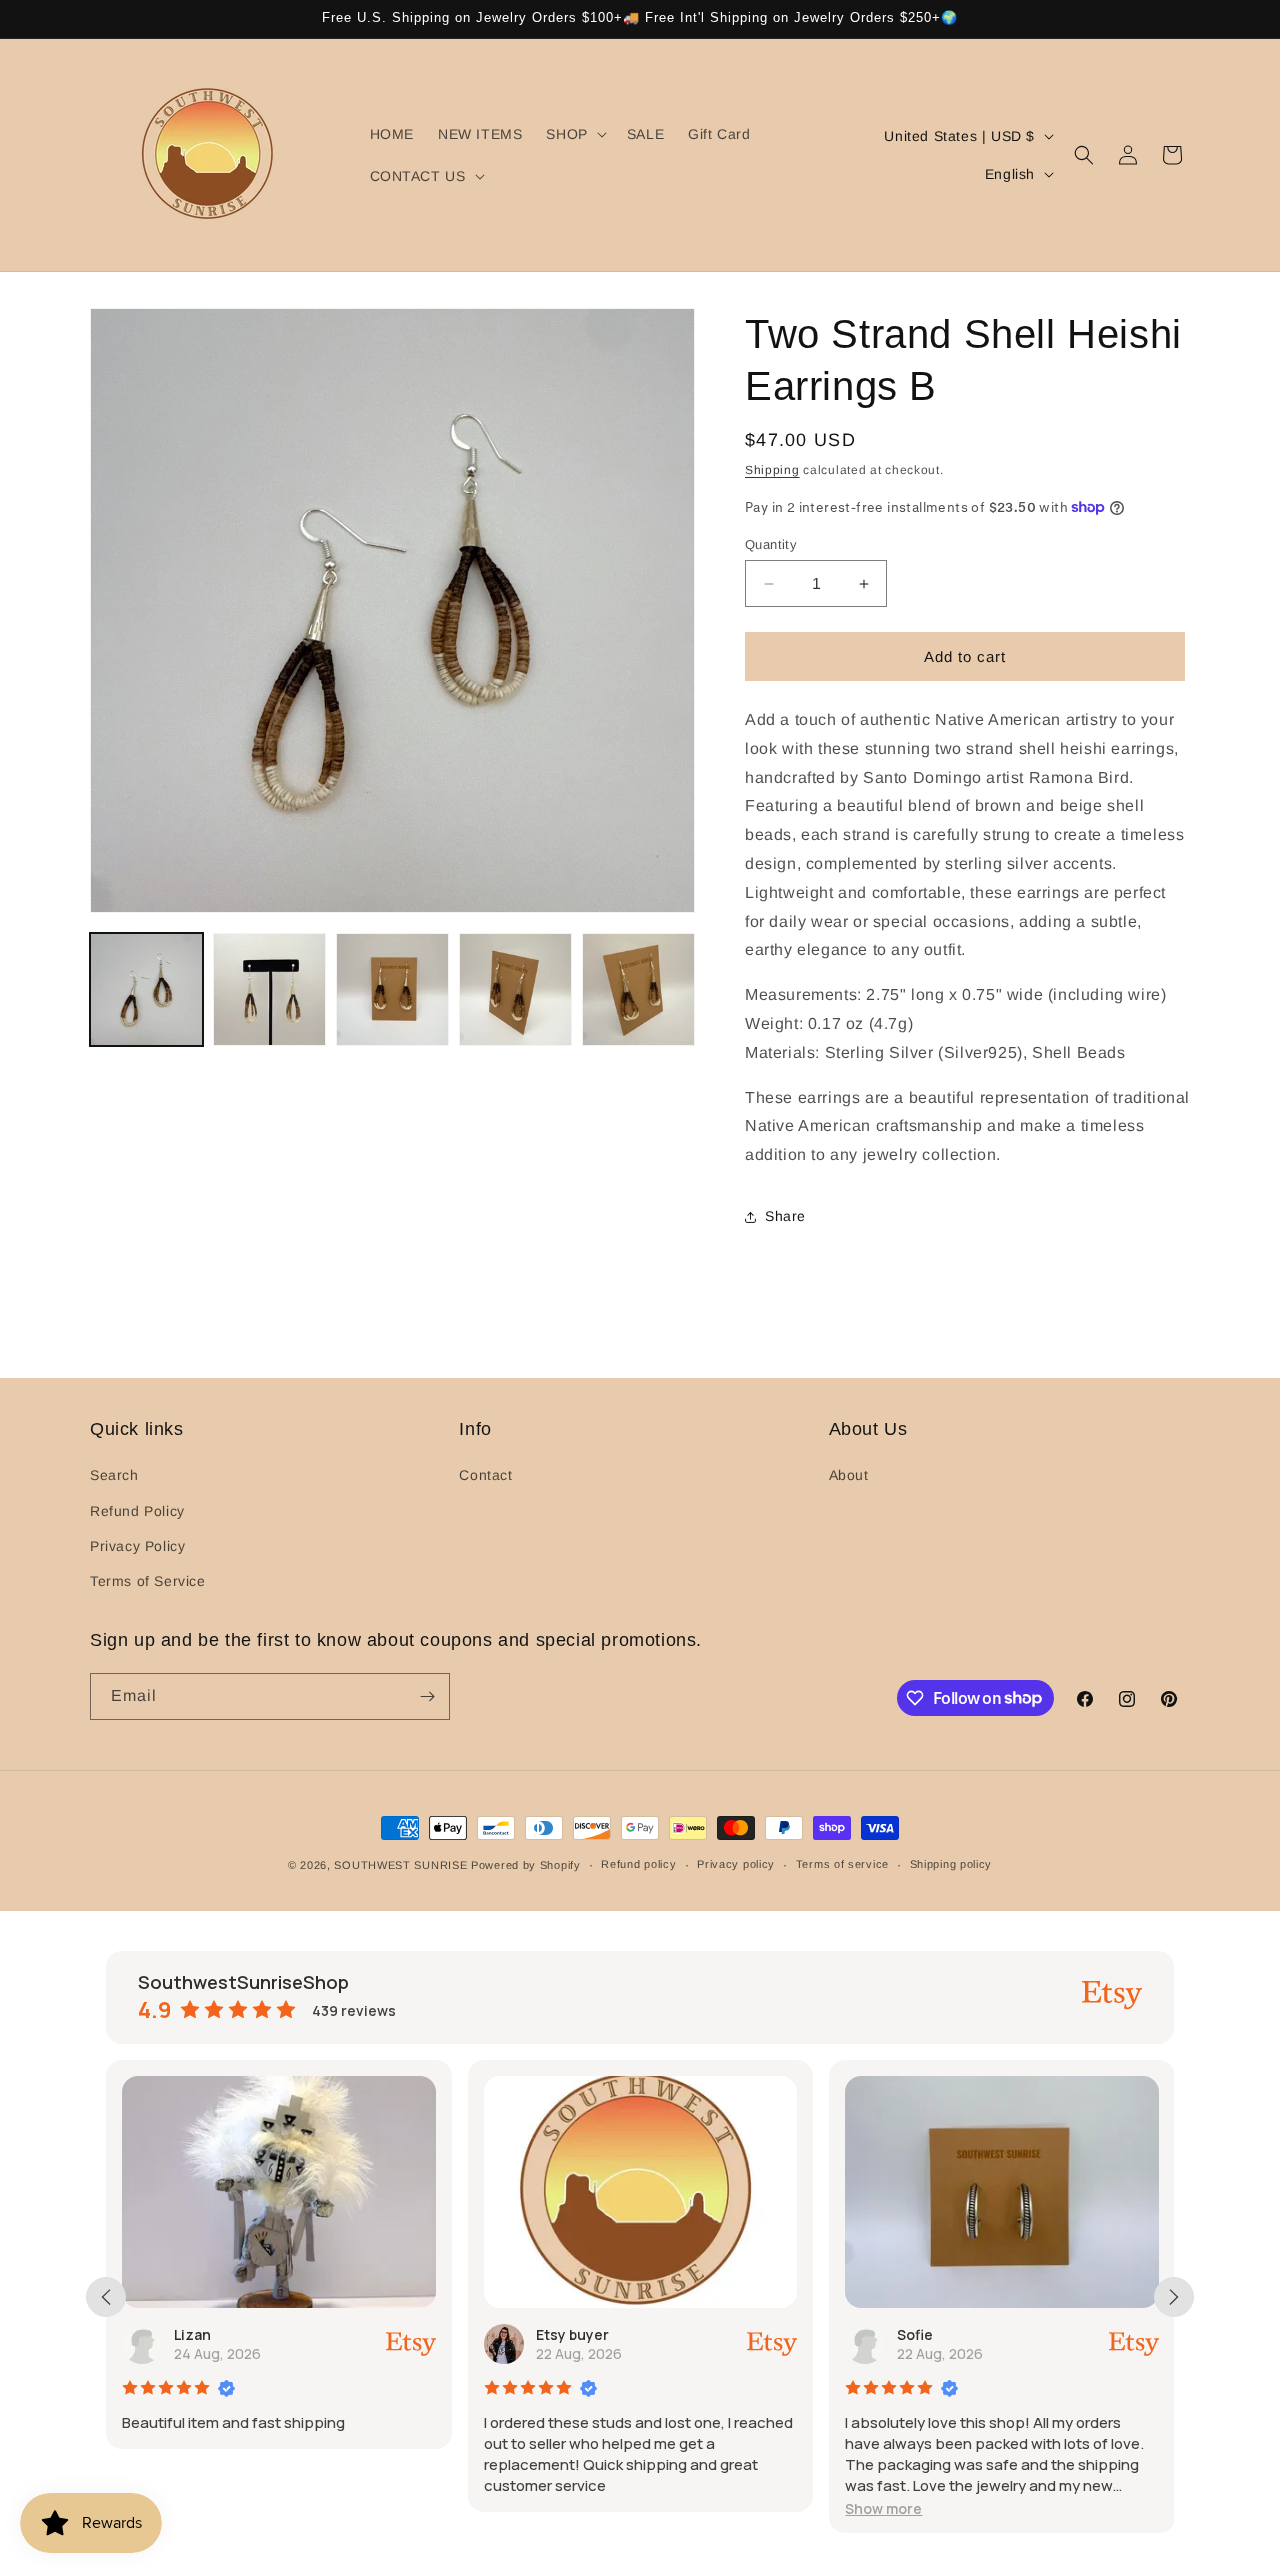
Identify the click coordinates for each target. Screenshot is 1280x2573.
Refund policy (638, 1864)
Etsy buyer (572, 2334)
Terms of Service (148, 1581)
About (849, 1475)
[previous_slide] (106, 2297)
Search (114, 1475)
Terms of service (842, 1864)
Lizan (192, 2334)
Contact (485, 1475)
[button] (574, 134)
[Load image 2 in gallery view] (269, 989)
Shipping (772, 470)
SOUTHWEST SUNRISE (400, 1865)
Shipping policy (951, 1864)
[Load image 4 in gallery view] (515, 989)
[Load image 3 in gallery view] (392, 989)
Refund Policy (137, 1511)
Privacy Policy (137, 1546)
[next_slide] (1174, 2297)
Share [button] (785, 1216)
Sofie (915, 2334)
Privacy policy (736, 1864)
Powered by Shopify (526, 1865)
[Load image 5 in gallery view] (638, 989)
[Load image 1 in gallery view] (146, 989)
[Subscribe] (427, 1696)
